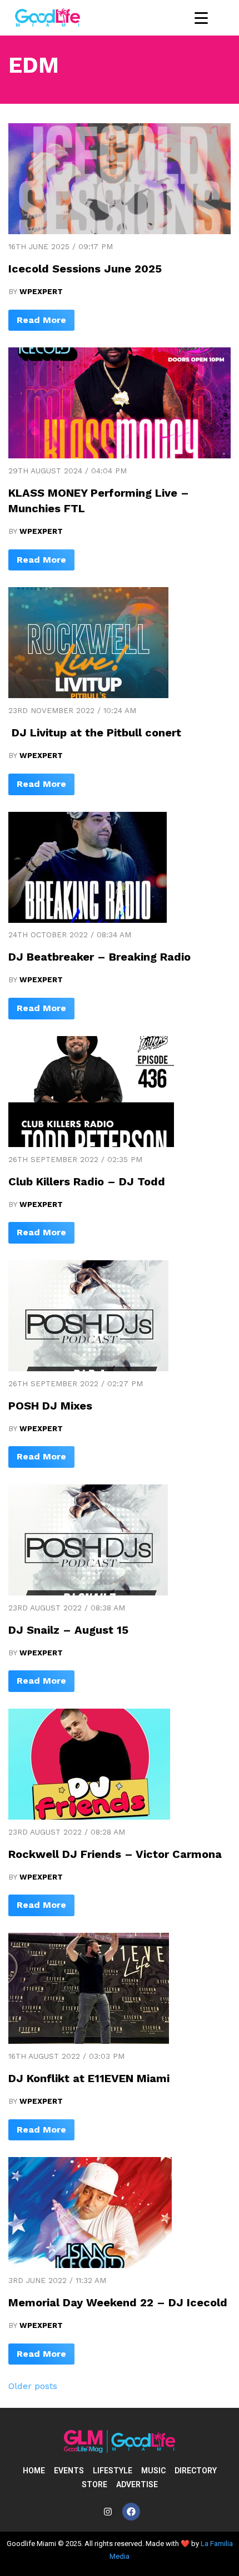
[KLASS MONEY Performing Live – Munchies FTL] (120, 455)
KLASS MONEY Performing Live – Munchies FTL (99, 501)
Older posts (33, 2386)
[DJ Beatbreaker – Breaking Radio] (88, 920)
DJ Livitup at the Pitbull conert (95, 733)
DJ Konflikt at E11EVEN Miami (89, 2078)
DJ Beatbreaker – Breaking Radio (99, 957)
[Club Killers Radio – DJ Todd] (91, 1144)
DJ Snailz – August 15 (68, 1630)
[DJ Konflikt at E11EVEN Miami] (89, 2041)
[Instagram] (108, 2512)
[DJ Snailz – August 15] (88, 1592)
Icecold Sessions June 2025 (85, 269)
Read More (41, 320)
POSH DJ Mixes (50, 1406)
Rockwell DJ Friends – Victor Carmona (115, 1854)
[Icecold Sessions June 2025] (120, 231)
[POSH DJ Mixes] (88, 1368)
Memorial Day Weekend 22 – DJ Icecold (118, 2302)
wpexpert (41, 291)
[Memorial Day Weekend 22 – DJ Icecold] (90, 2265)
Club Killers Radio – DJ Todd (87, 1181)
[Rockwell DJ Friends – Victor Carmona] (89, 1817)
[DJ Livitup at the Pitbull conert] (88, 695)
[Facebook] (131, 2512)
